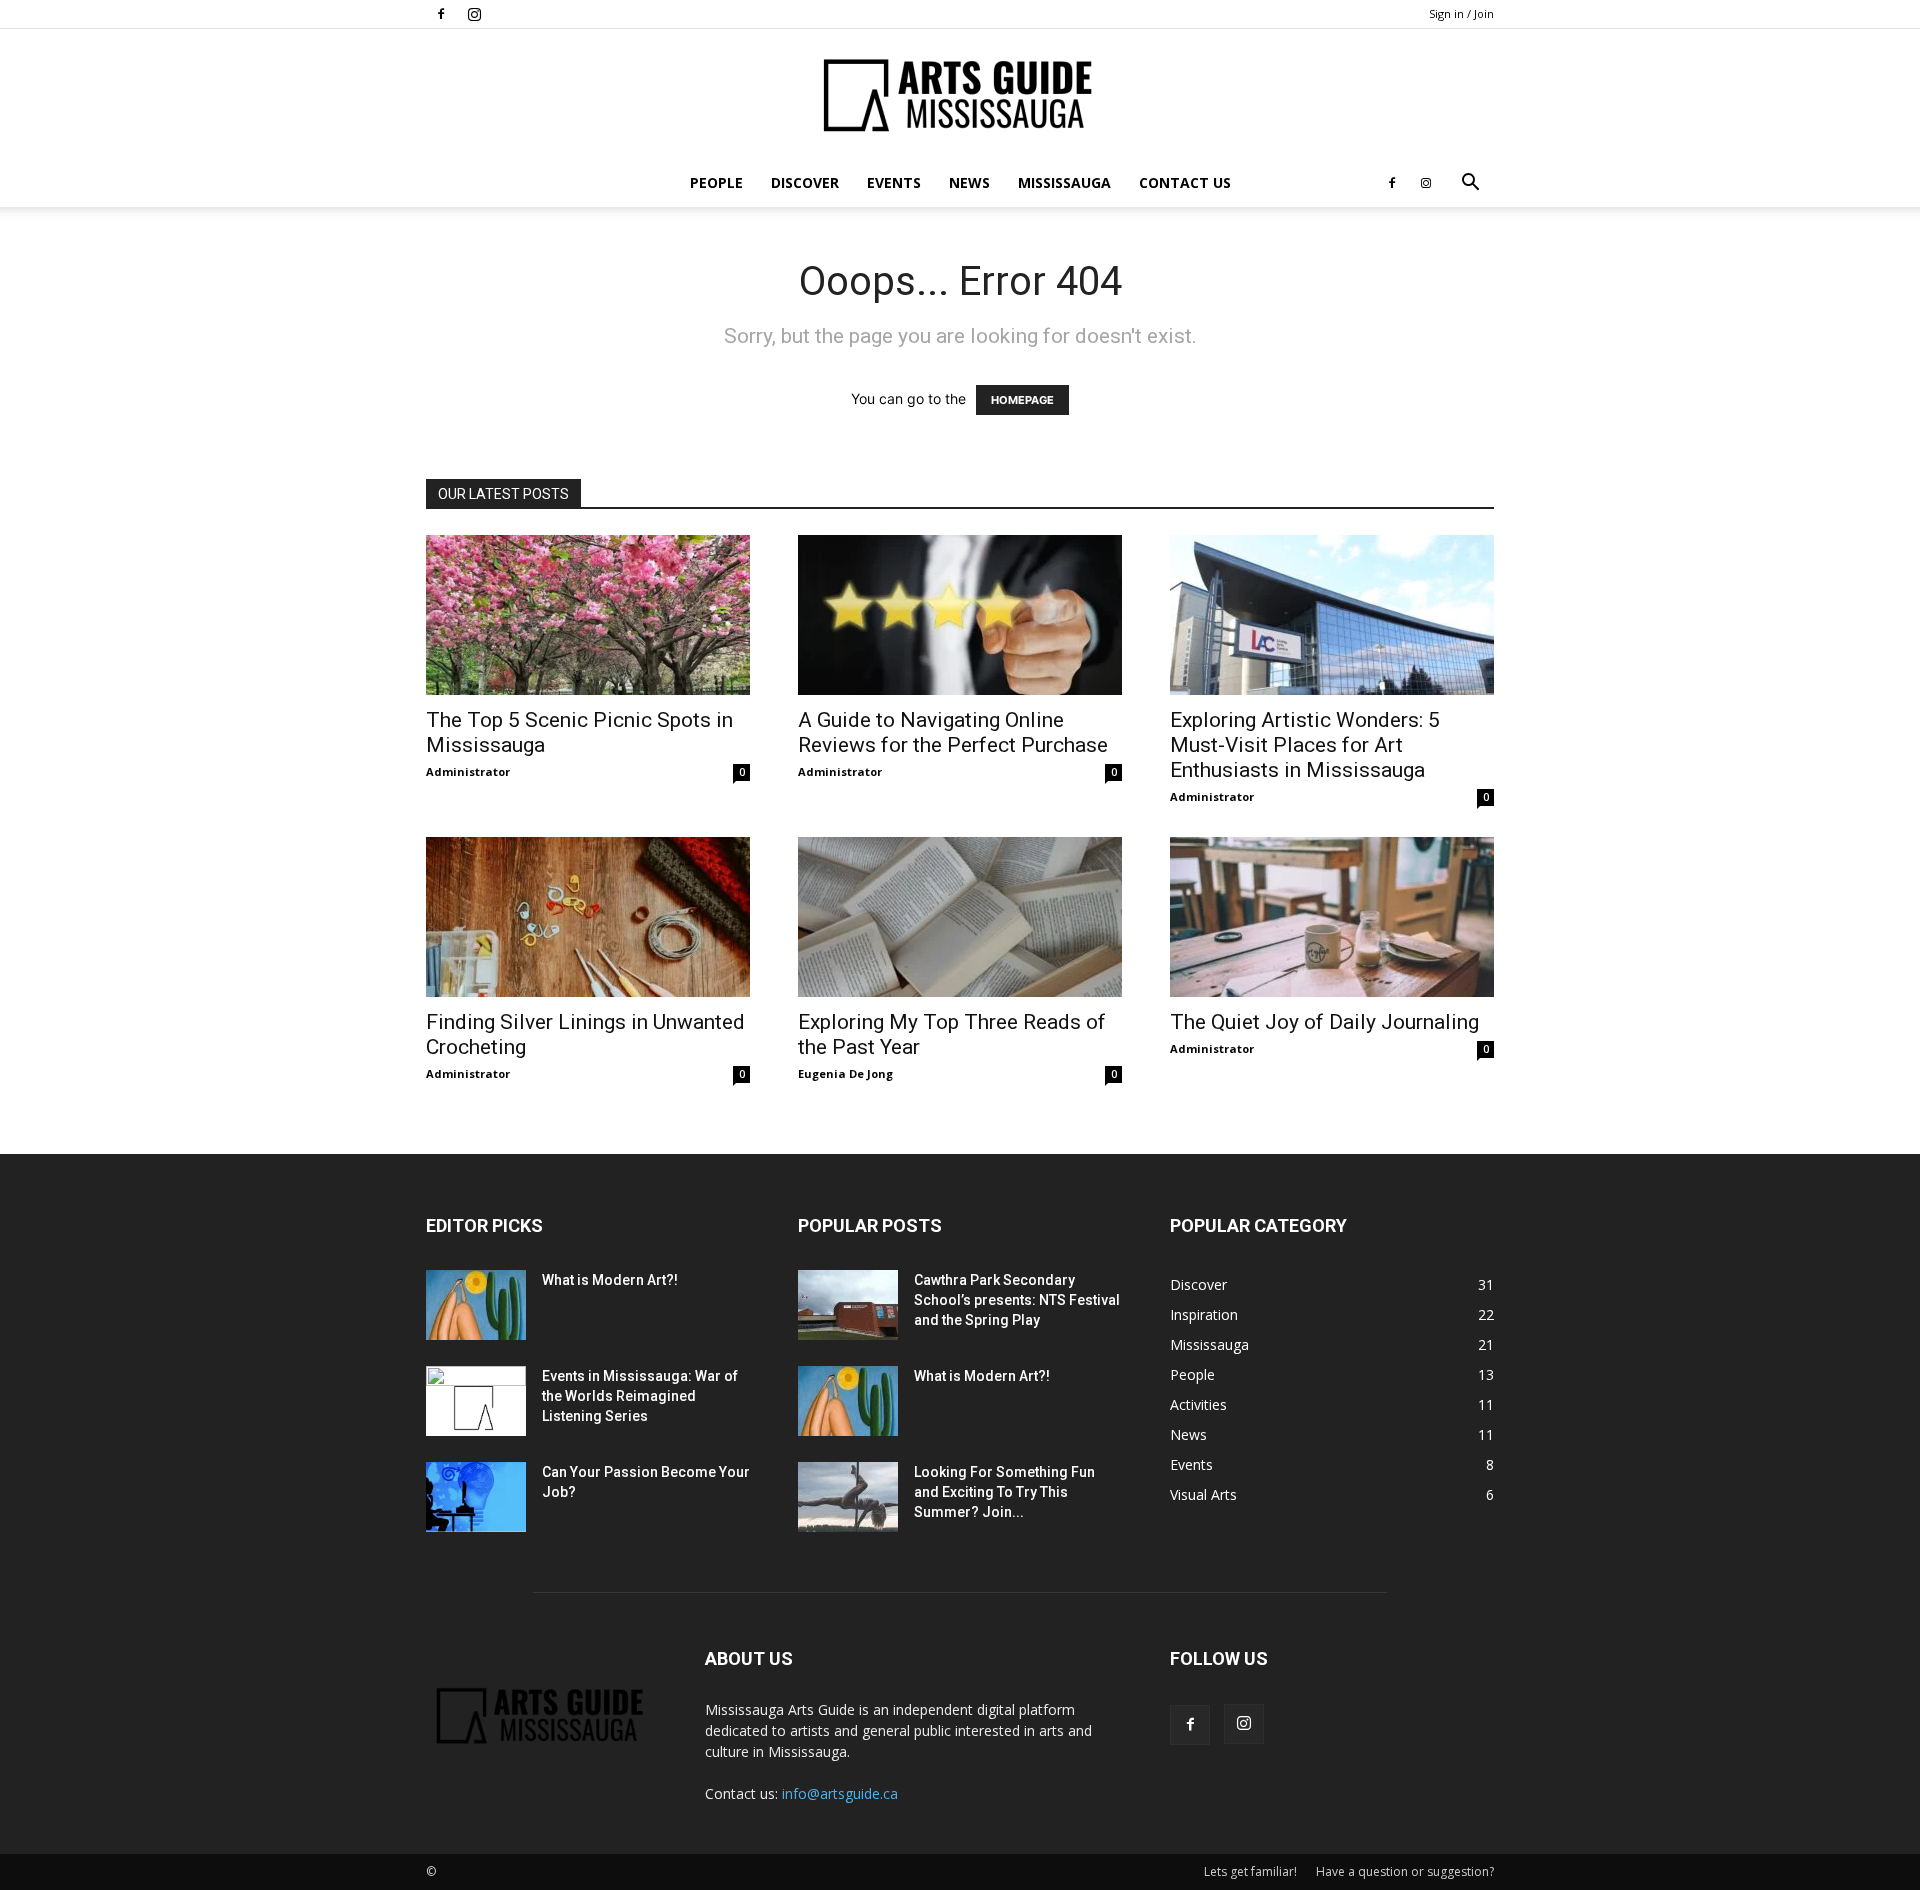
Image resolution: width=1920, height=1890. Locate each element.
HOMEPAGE (1022, 400)
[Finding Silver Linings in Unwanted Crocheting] (588, 917)
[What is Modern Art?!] (476, 1305)
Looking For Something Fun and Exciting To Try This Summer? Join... (1004, 1492)
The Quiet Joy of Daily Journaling (1324, 1022)
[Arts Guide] (960, 95)
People (716, 182)
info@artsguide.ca (840, 1793)
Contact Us (1185, 182)
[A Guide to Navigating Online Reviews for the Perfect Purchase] (960, 615)
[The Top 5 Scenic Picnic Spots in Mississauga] (588, 615)
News (969, 182)
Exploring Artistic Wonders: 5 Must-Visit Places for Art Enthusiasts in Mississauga (1305, 745)
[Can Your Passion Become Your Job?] (476, 1497)
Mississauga (1064, 182)
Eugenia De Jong (845, 1073)
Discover (805, 182)
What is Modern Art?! (610, 1280)
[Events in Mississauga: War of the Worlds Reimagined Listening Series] (476, 1401)
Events (894, 182)
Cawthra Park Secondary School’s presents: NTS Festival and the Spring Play (1017, 1300)
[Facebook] (441, 14)
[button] (1470, 184)
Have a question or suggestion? (1405, 1871)
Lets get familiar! (1250, 1871)
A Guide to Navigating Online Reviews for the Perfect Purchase (953, 732)
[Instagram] (474, 14)
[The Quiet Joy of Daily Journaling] (1332, 917)
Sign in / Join (1461, 13)
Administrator (468, 771)
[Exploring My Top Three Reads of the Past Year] (960, 917)
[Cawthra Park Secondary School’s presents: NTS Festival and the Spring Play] (848, 1305)
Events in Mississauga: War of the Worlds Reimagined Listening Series (640, 1396)
